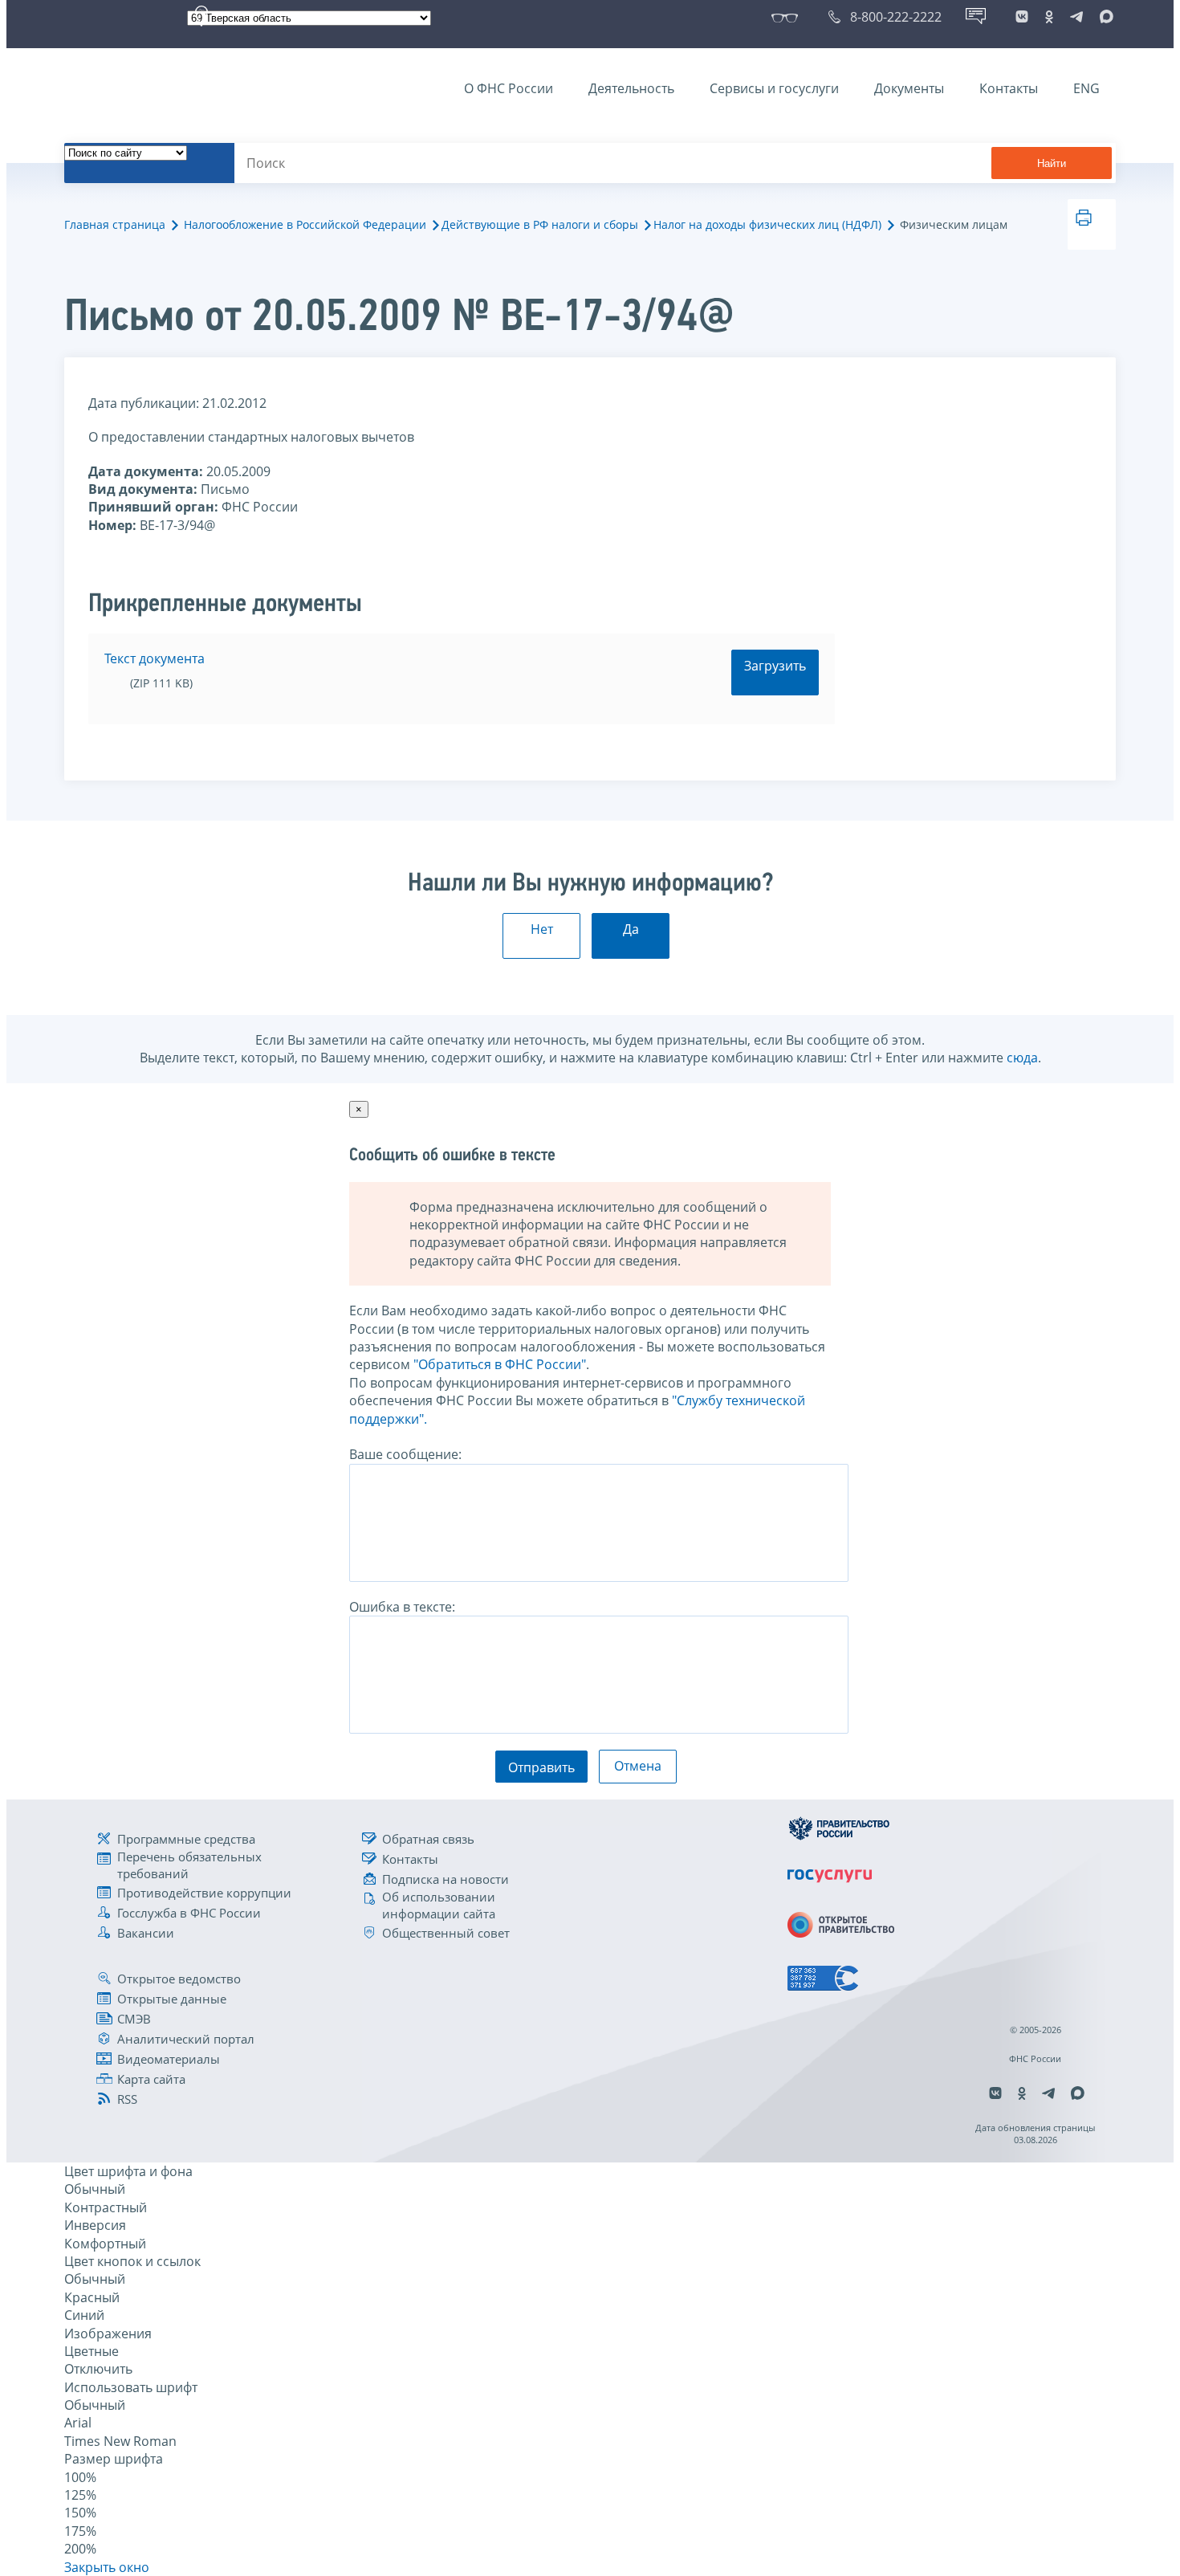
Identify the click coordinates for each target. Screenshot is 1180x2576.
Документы (909, 88)
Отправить (541, 1767)
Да (631, 929)
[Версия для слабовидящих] (788, 17)
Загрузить (775, 666)
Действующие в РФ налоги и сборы (540, 224)
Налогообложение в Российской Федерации (305, 224)
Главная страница (115, 224)
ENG (1086, 88)
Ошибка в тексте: (402, 1607)
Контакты (1009, 88)
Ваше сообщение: (405, 1454)
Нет (542, 929)
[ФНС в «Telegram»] (1076, 17)
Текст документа (155, 658)
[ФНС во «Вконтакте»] (1022, 17)
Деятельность (631, 88)
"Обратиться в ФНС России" (500, 1364)
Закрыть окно (107, 2567)
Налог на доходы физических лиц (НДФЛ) (767, 224)
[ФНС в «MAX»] (1104, 17)
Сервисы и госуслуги (774, 88)
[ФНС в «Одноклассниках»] (1049, 17)
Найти (1052, 163)
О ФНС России (509, 88)
